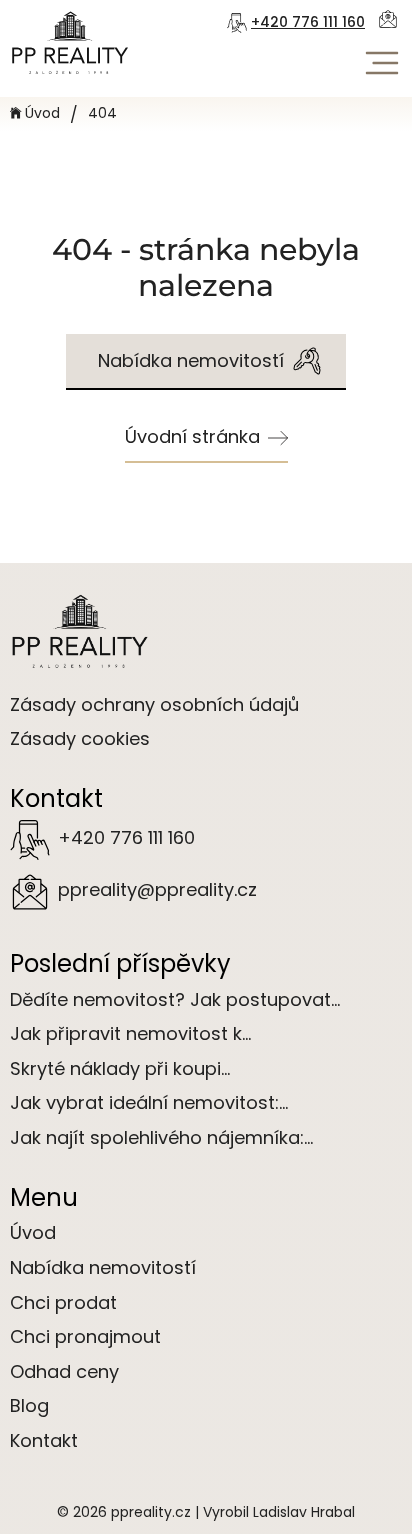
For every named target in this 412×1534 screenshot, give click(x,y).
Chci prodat (63, 1302)
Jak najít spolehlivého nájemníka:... (161, 1137)
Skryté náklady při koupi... (120, 1068)
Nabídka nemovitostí (103, 1267)
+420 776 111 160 (308, 22)
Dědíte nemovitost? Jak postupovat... (175, 999)
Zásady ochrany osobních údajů (154, 704)
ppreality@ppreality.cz (157, 889)
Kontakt (44, 1440)
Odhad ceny (64, 1371)
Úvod (42, 113)
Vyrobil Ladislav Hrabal (279, 1512)
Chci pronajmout (85, 1336)
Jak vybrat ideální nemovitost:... (149, 1102)
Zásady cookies (80, 738)
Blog (29, 1405)
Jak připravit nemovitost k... (130, 1033)
